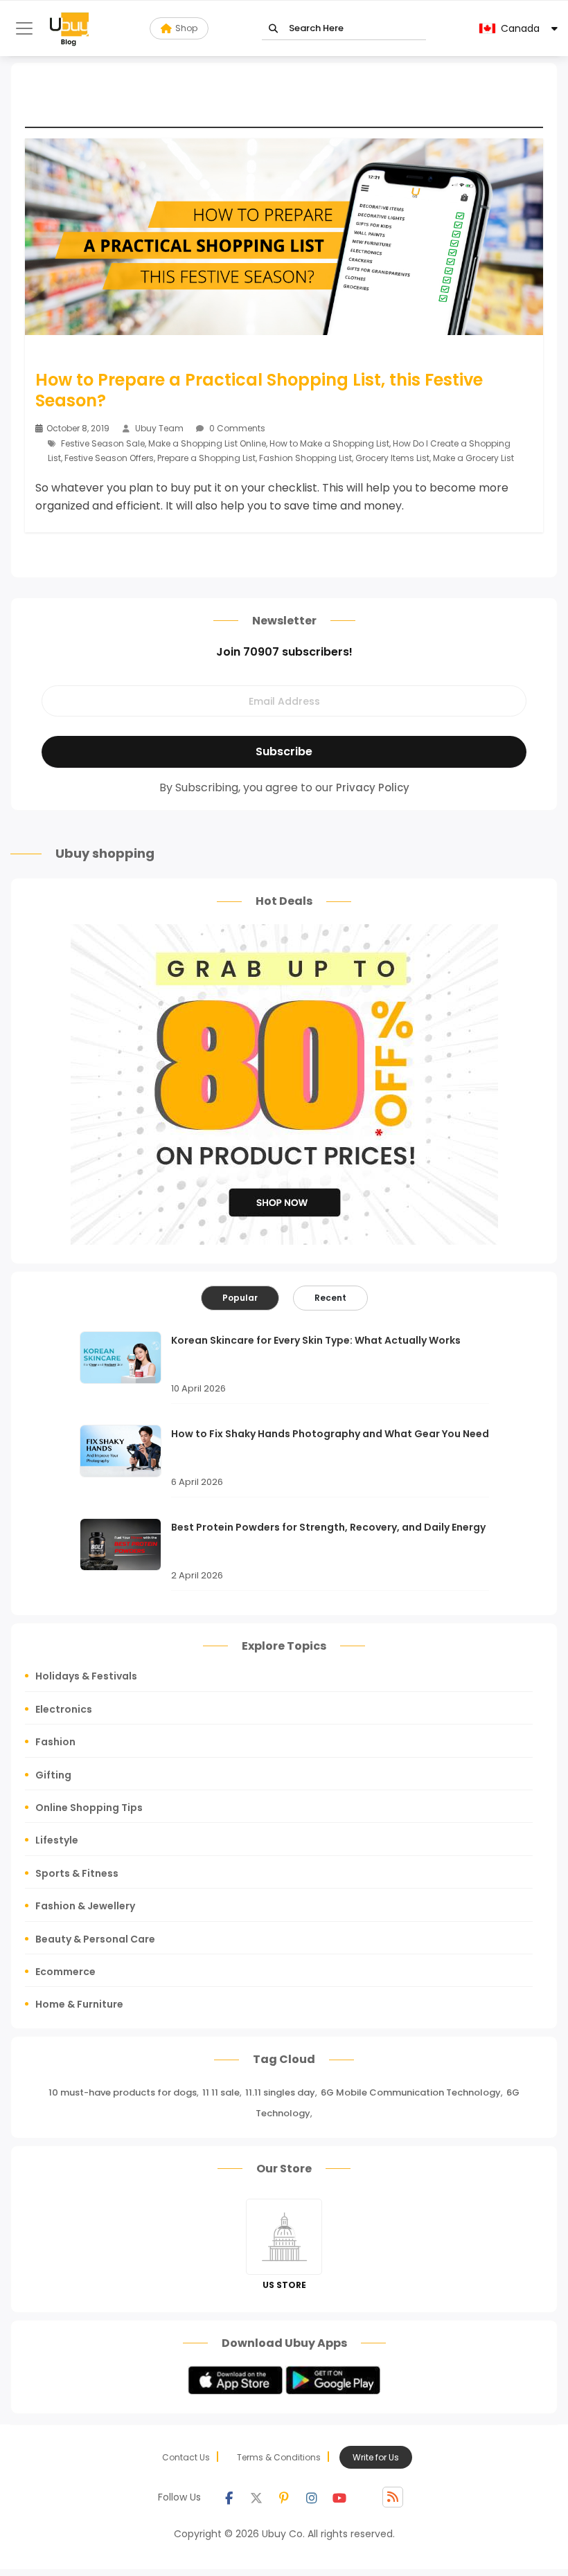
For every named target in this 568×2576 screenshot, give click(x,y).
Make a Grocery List (473, 458)
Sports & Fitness (77, 1873)
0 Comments (236, 428)
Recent (330, 1298)
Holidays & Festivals (86, 1676)
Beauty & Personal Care (95, 1939)
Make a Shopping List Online (207, 443)
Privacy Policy (373, 787)
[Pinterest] (284, 2497)
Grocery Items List (392, 458)
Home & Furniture (79, 2004)
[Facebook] (229, 2497)
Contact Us (186, 2457)
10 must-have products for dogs (123, 2092)
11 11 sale (221, 2092)
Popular (240, 1298)
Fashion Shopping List (305, 458)
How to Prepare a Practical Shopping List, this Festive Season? (259, 390)
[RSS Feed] (393, 2497)
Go (273, 29)
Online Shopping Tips (89, 1808)
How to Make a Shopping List (329, 443)
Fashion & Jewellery (85, 1906)
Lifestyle (57, 1840)
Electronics (64, 1709)
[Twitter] (256, 2497)
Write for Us (376, 2457)
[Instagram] (312, 2497)
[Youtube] (339, 2497)
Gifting (53, 1775)
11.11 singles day (280, 2092)
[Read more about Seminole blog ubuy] (69, 28)
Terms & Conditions (279, 2457)
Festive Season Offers (109, 458)
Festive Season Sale (103, 443)
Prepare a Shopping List (206, 458)
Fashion (55, 1742)
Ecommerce (65, 1972)
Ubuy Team (159, 428)
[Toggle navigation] (24, 28)
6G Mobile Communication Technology (411, 2092)
